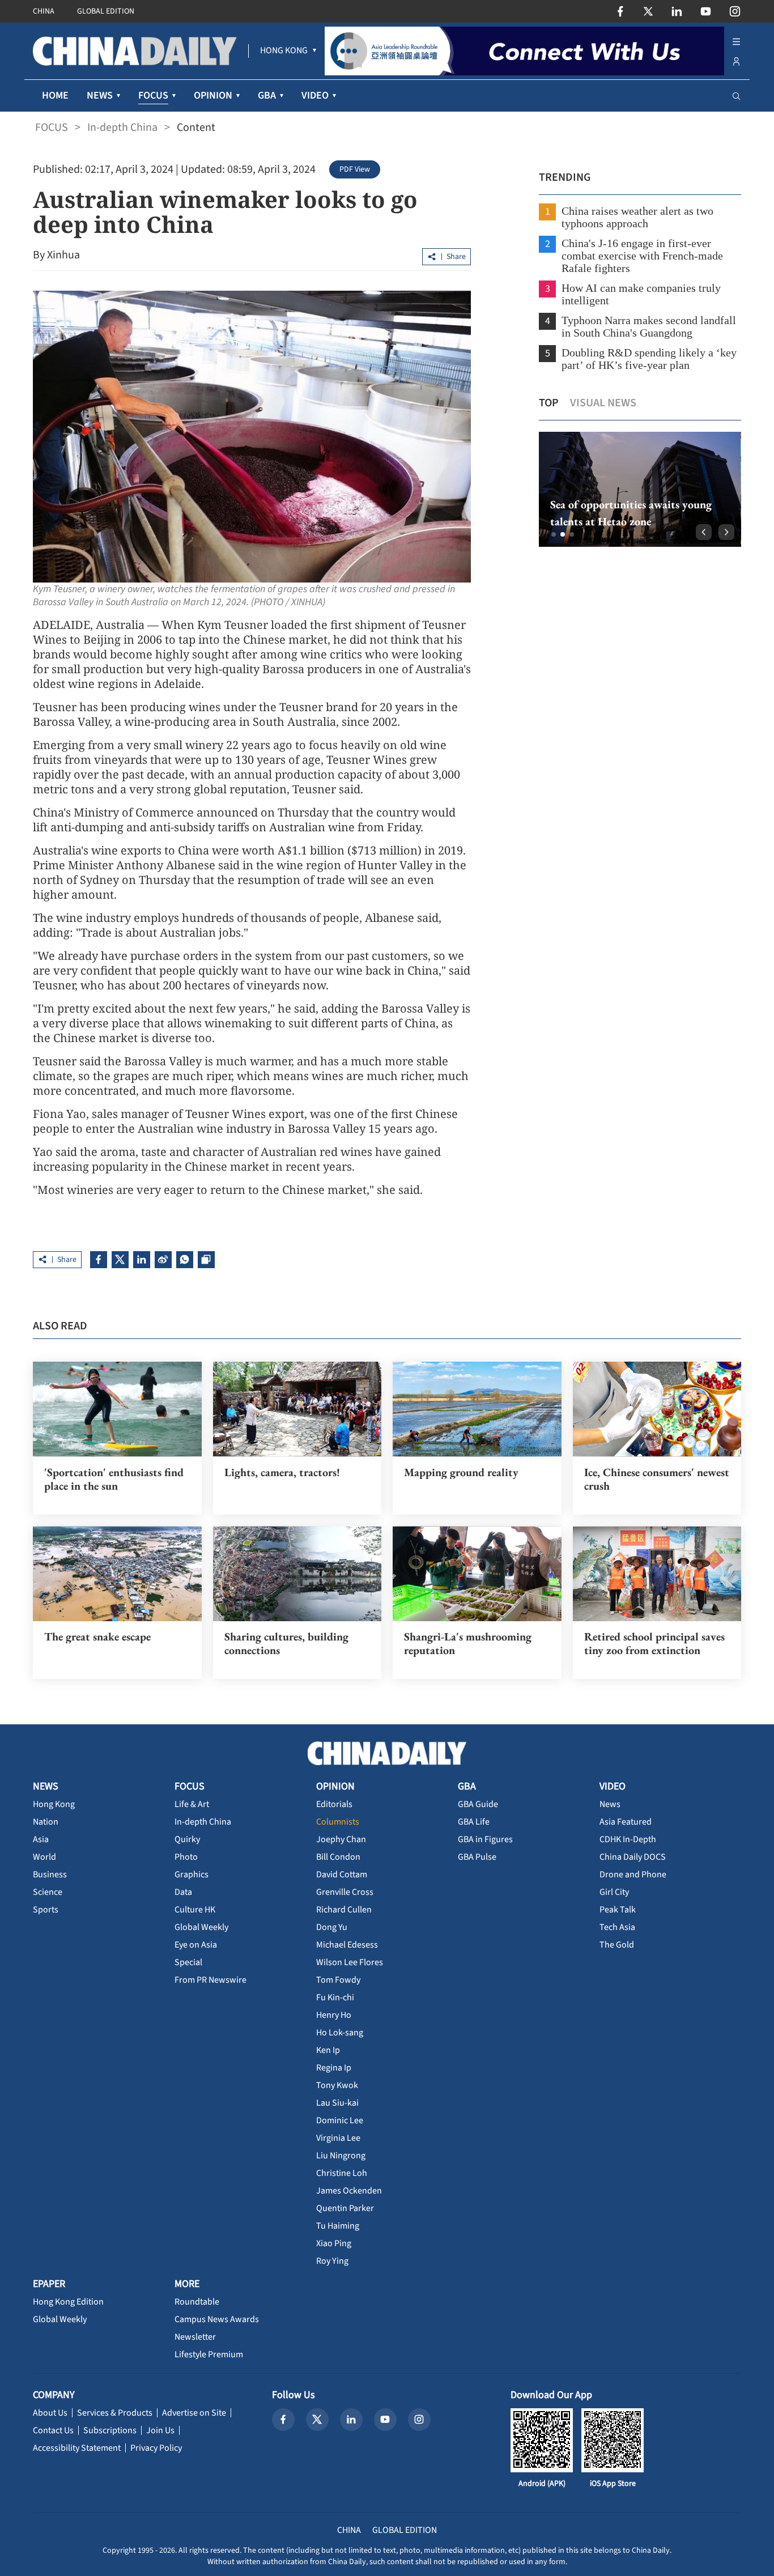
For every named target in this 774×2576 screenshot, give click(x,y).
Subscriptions (110, 2430)
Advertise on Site (194, 2413)
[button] (554, 534)
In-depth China (122, 127)
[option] (640, 489)
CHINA (44, 11)
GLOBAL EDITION (106, 11)
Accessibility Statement (77, 2448)
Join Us (160, 2430)
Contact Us (53, 2430)
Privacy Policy (156, 2448)
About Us (50, 2413)
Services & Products (115, 2413)
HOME (55, 95)
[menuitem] (284, 51)
